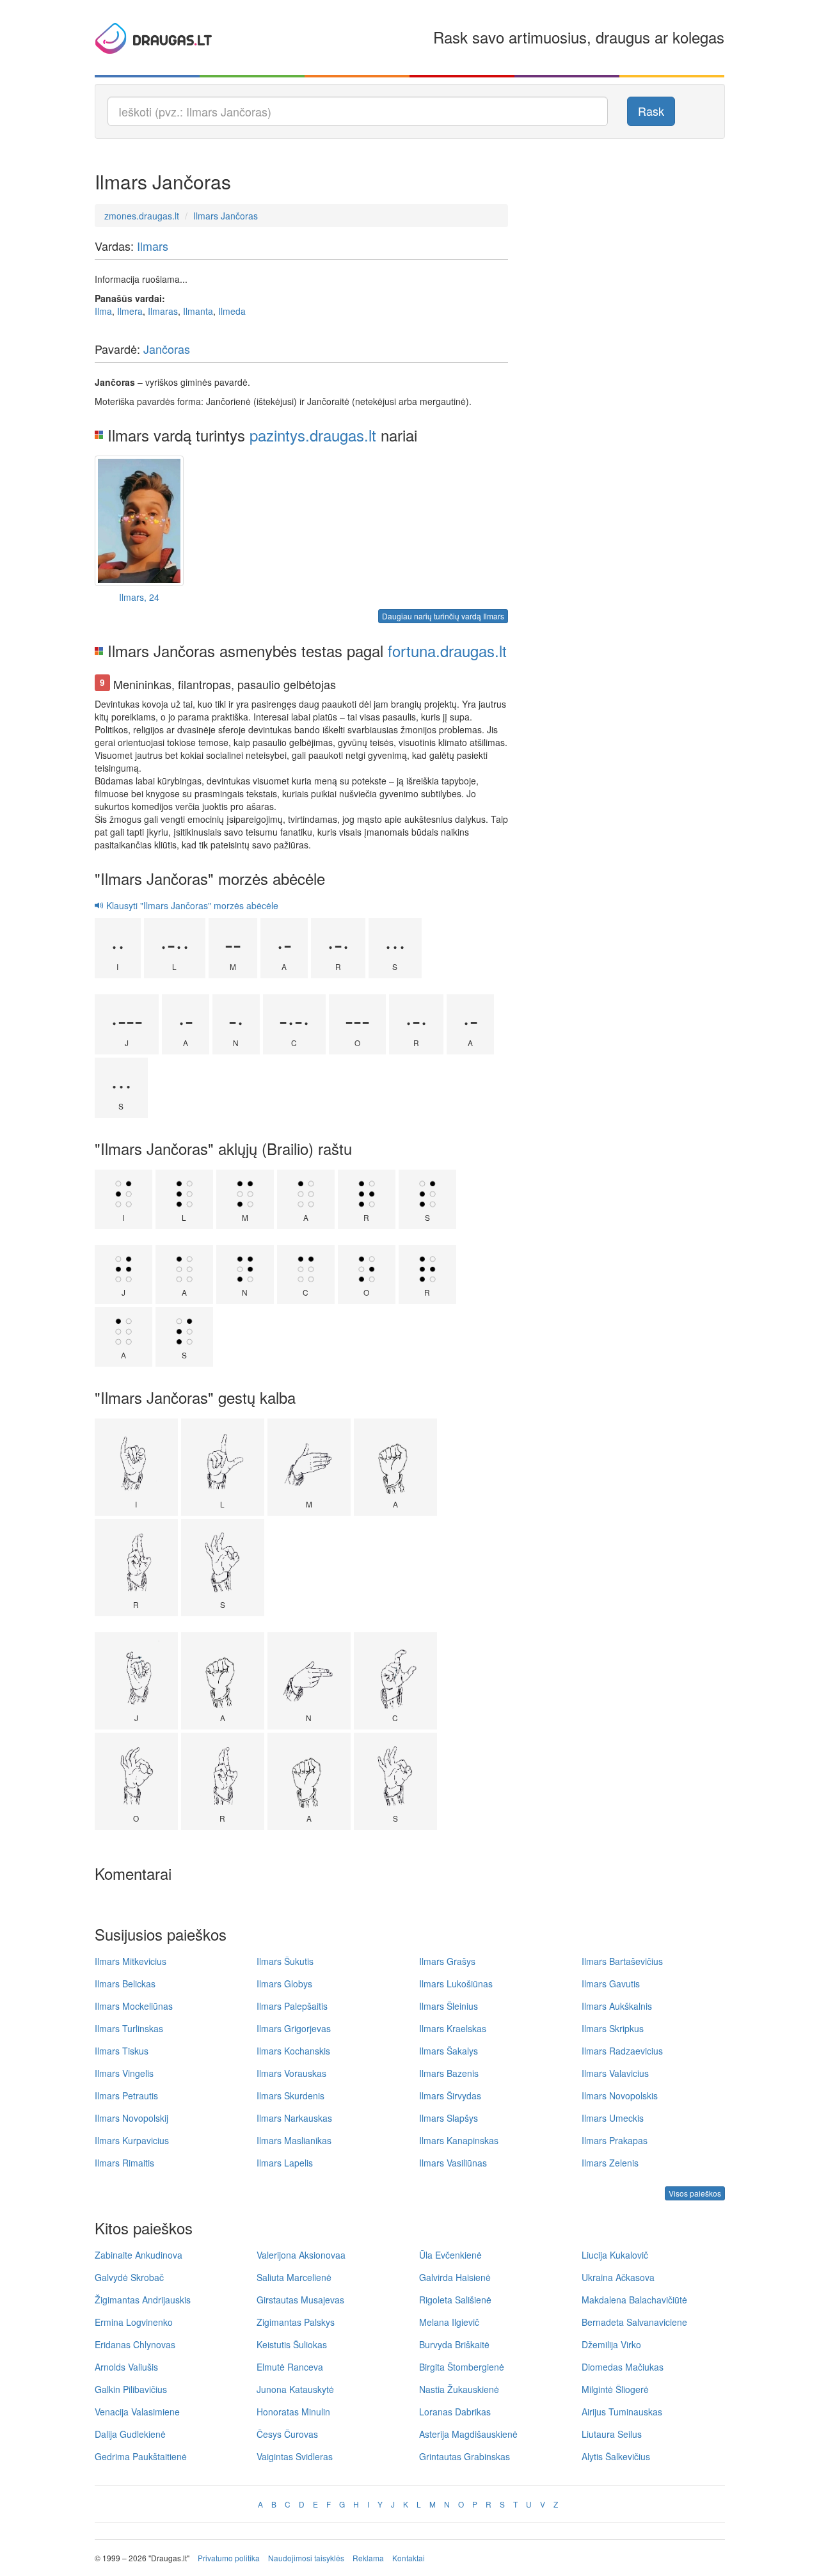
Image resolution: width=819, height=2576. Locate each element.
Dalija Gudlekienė (130, 2434)
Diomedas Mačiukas (623, 2367)
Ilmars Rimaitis (124, 2163)
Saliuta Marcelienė (294, 2277)
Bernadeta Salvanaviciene (634, 2322)
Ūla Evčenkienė (450, 2255)
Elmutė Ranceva (290, 2367)
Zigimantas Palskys (296, 2322)
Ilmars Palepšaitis (292, 2006)
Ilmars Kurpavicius (132, 2140)
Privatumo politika (229, 2558)
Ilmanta (198, 311)
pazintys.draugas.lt (313, 435)
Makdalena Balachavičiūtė (634, 2300)
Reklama (368, 2558)
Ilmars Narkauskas (294, 2118)
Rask (651, 111)
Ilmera (130, 311)
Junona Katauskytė (295, 2389)
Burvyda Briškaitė (454, 2344)
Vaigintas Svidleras (295, 2456)
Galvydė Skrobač (129, 2277)
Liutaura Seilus (612, 2434)
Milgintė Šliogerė (615, 2389)
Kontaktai (409, 2558)
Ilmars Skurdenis (290, 2095)
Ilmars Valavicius (615, 2073)
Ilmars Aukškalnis (617, 2006)
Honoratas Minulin (293, 2412)
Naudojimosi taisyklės (306, 2558)
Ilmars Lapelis (285, 2163)
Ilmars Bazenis (449, 2073)
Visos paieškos (695, 2193)
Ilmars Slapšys (449, 2118)
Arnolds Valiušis (126, 2367)
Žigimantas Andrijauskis (143, 2300)
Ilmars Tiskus (122, 2051)
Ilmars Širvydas (450, 2095)
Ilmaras (163, 311)
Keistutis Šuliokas (292, 2344)
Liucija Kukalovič (615, 2255)
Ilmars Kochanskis (293, 2051)
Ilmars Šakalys (449, 2051)
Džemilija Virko (611, 2344)
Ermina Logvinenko (134, 2322)
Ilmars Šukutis (285, 1961)
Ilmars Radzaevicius (622, 2051)
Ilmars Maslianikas (294, 2140)
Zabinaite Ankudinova (139, 2255)
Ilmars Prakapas (615, 2140)
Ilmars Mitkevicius (131, 1961)
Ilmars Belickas (125, 1984)
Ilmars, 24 (139, 597)
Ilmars (153, 246)
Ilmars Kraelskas (453, 2028)
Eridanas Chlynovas (135, 2344)
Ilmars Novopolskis (620, 2095)
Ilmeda (232, 311)
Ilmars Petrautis (126, 2095)
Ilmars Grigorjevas (294, 2028)
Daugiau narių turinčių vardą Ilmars (443, 616)
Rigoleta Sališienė (455, 2300)
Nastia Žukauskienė (459, 2389)
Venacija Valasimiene (137, 2412)
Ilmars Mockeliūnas (134, 2006)
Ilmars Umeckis (613, 2118)
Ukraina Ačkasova (618, 2277)
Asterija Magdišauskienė (468, 2434)
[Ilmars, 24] (139, 521)
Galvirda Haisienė (455, 2277)
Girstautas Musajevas (300, 2300)
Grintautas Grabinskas (465, 2456)
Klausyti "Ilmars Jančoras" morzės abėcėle (191, 905)
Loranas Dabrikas (455, 2412)
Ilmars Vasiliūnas (453, 2163)
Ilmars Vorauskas (291, 2073)
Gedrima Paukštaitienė (141, 2456)
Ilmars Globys (284, 1984)
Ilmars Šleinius (449, 2006)
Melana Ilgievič (449, 2322)
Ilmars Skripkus (613, 2028)
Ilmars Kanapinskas (459, 2140)
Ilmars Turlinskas (129, 2028)
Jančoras (167, 349)
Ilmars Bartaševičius (622, 1961)
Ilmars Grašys (447, 1961)
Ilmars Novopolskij (131, 2118)
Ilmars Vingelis (124, 2073)
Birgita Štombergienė (462, 2367)
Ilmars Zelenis (610, 2163)
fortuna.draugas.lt (447, 650)
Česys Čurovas (287, 2434)
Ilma (103, 311)
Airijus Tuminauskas (622, 2412)
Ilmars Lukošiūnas (456, 1984)
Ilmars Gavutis (611, 1984)
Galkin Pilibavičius (131, 2389)
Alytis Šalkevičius (616, 2456)
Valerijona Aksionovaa (301, 2255)
